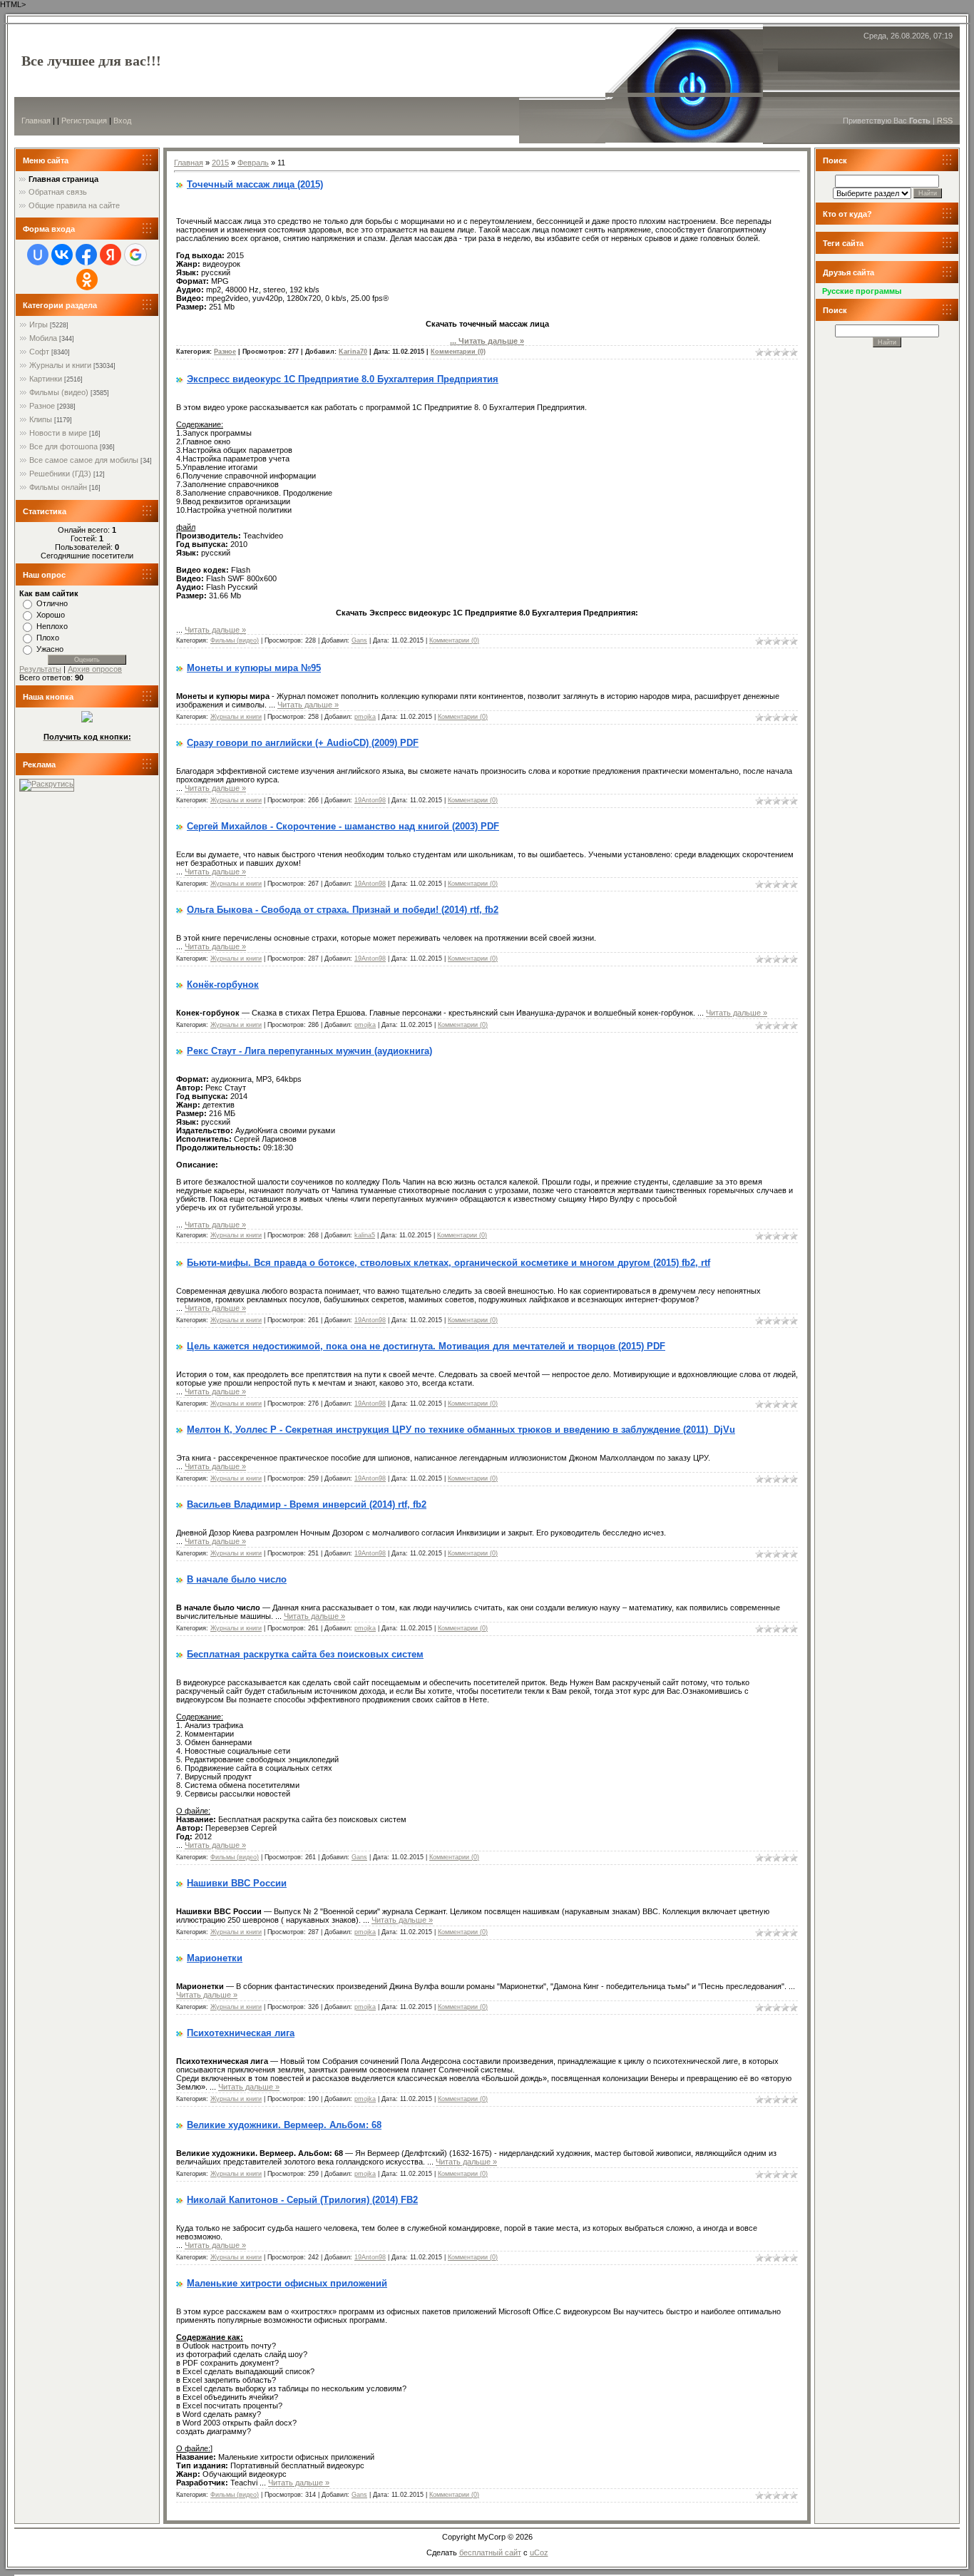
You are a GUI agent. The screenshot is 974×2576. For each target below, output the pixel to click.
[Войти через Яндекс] (111, 255)
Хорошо (51, 615)
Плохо (48, 638)
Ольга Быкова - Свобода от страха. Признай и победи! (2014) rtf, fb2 (343, 910)
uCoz (539, 2552)
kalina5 (365, 1235)
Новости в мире (58, 433)
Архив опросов (95, 669)
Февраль (253, 163)
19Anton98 (370, 800)
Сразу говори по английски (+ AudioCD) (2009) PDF (303, 743)
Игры (39, 324)
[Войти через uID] (38, 255)
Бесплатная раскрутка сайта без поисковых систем (305, 1654)
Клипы (41, 419)
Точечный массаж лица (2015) (255, 184)
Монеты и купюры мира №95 (254, 668)
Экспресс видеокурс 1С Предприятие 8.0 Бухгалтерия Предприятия (343, 379)
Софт (39, 352)
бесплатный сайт (490, 2552)
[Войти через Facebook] (86, 255)
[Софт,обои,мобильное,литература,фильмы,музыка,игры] (87, 720)
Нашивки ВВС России (237, 1883)
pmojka (365, 717)
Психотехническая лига (241, 2033)
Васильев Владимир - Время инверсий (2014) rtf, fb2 (307, 1504)
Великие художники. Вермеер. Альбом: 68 (284, 2125)
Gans (359, 640)
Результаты (40, 669)
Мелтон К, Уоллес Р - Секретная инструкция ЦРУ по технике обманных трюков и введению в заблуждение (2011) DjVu (461, 1430)
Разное (42, 406)
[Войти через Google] (135, 255)
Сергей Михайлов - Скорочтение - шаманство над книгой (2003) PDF (343, 826)
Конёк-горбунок (223, 985)
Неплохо (52, 626)
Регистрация (84, 121)
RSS (945, 121)
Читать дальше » (491, 341)
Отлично (52, 603)
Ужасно (50, 649)
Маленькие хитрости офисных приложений (287, 2283)
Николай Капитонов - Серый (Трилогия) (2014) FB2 (302, 2200)
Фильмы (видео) (59, 392)
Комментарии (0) (458, 352)
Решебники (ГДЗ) (60, 474)
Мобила (43, 338)
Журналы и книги (60, 365)
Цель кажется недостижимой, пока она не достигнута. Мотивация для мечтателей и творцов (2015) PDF (426, 1346)
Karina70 (353, 352)
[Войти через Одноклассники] (87, 280)
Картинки (46, 379)
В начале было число (237, 1579)
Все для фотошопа (63, 446)
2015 (220, 163)
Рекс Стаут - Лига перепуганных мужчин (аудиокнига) (309, 1051)
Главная (36, 121)
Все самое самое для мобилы (84, 460)
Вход (122, 121)
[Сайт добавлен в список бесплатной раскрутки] (47, 784)
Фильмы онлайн (58, 487)
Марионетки (215, 1958)
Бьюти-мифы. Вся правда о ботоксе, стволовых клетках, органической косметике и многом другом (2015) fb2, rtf (448, 1263)
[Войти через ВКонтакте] (62, 255)
